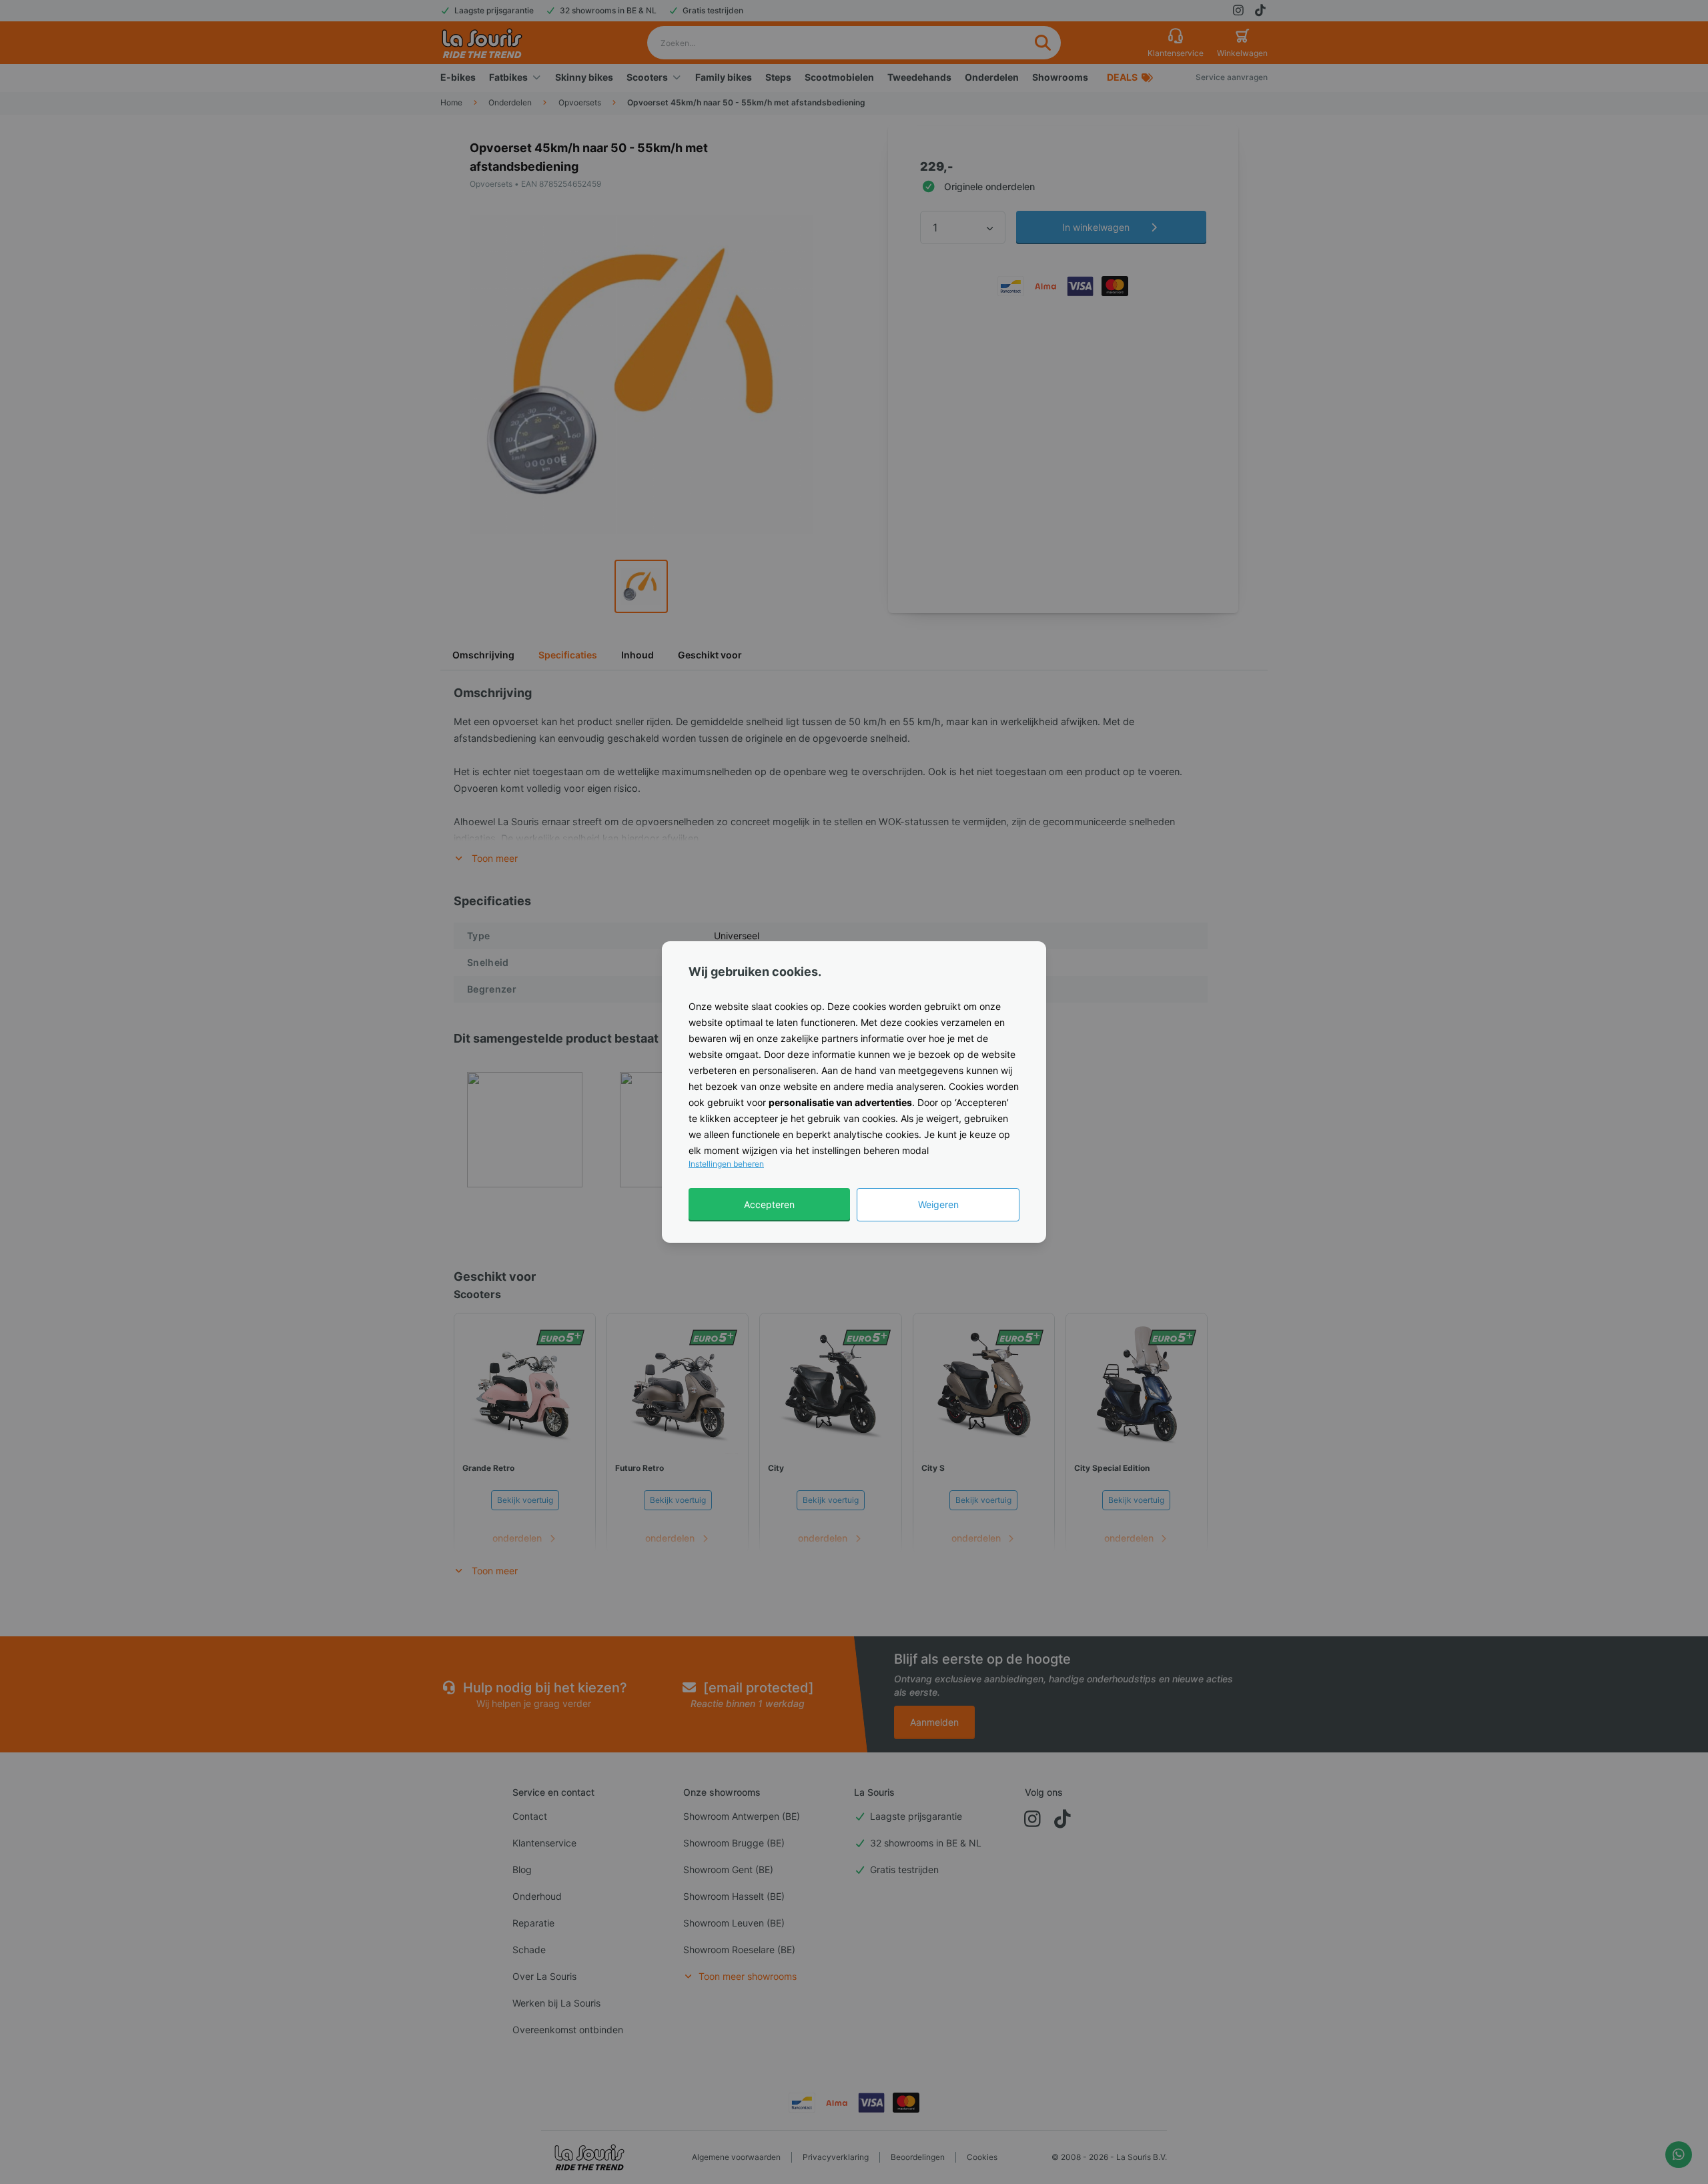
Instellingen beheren (726, 1164)
